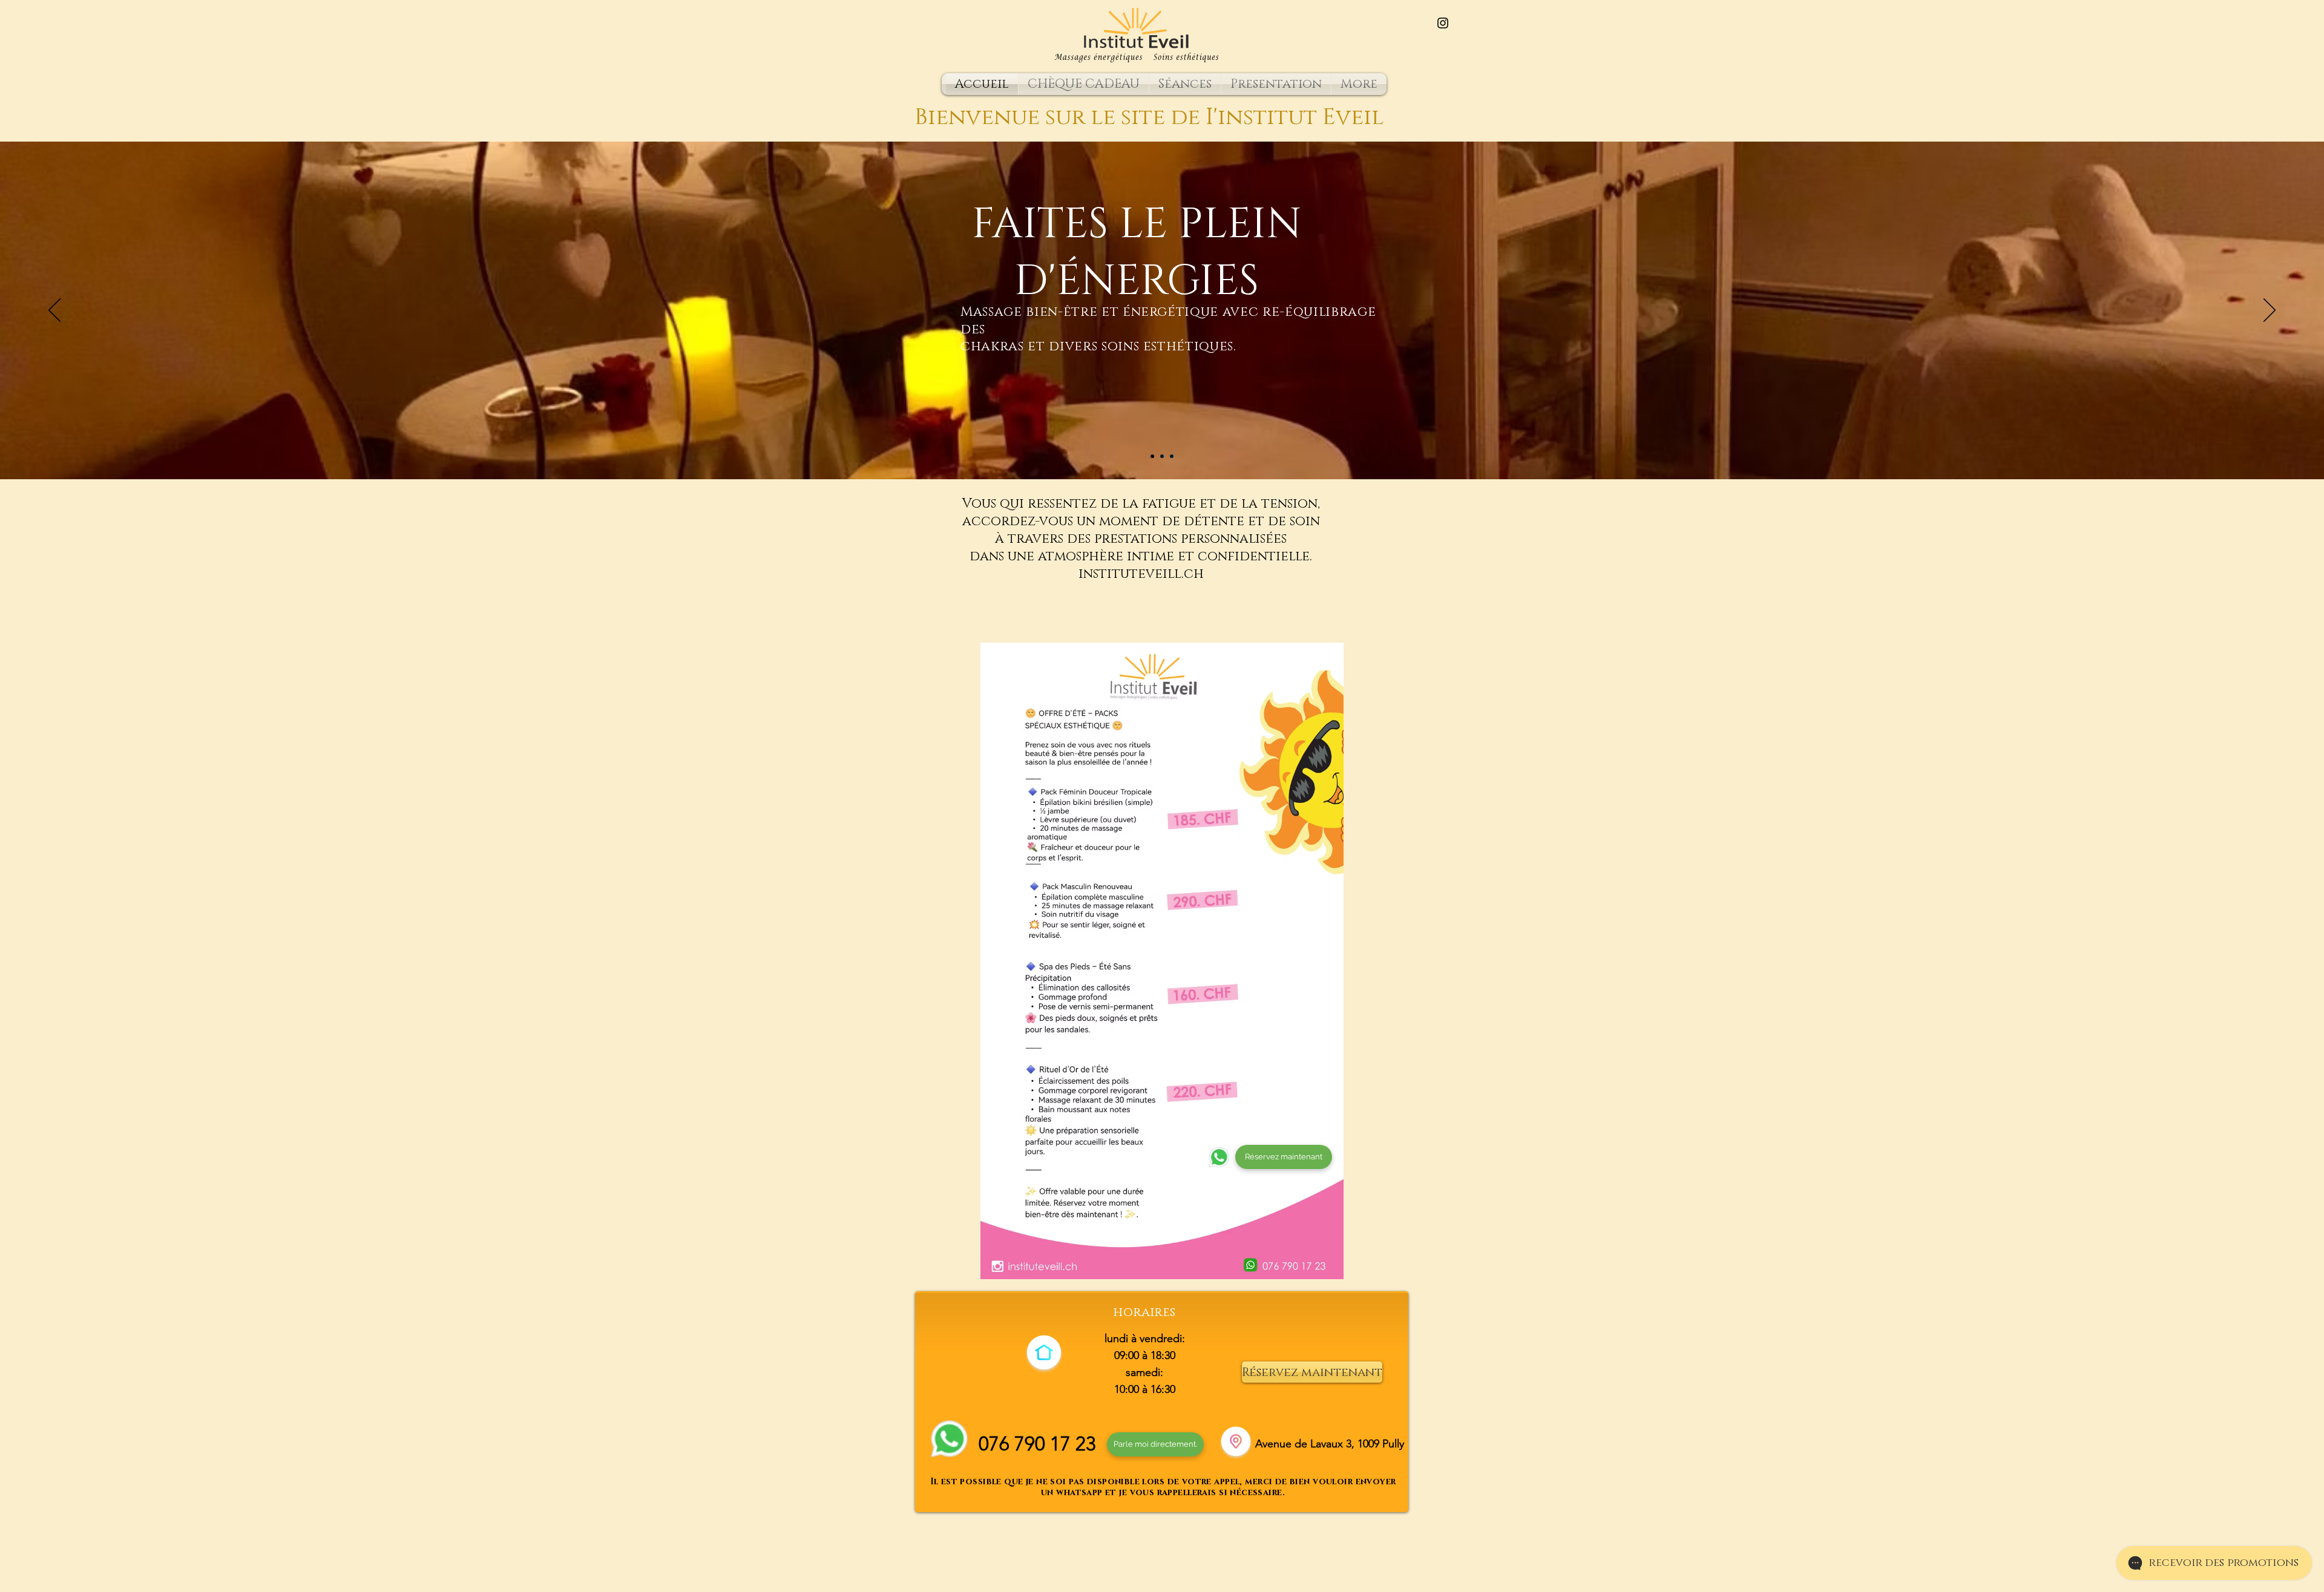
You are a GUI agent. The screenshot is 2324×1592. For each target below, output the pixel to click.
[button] (1185, 84)
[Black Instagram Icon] (1443, 23)
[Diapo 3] (1172, 456)
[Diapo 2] (1162, 456)
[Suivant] (2270, 311)
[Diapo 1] (1152, 456)
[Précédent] (54, 311)
